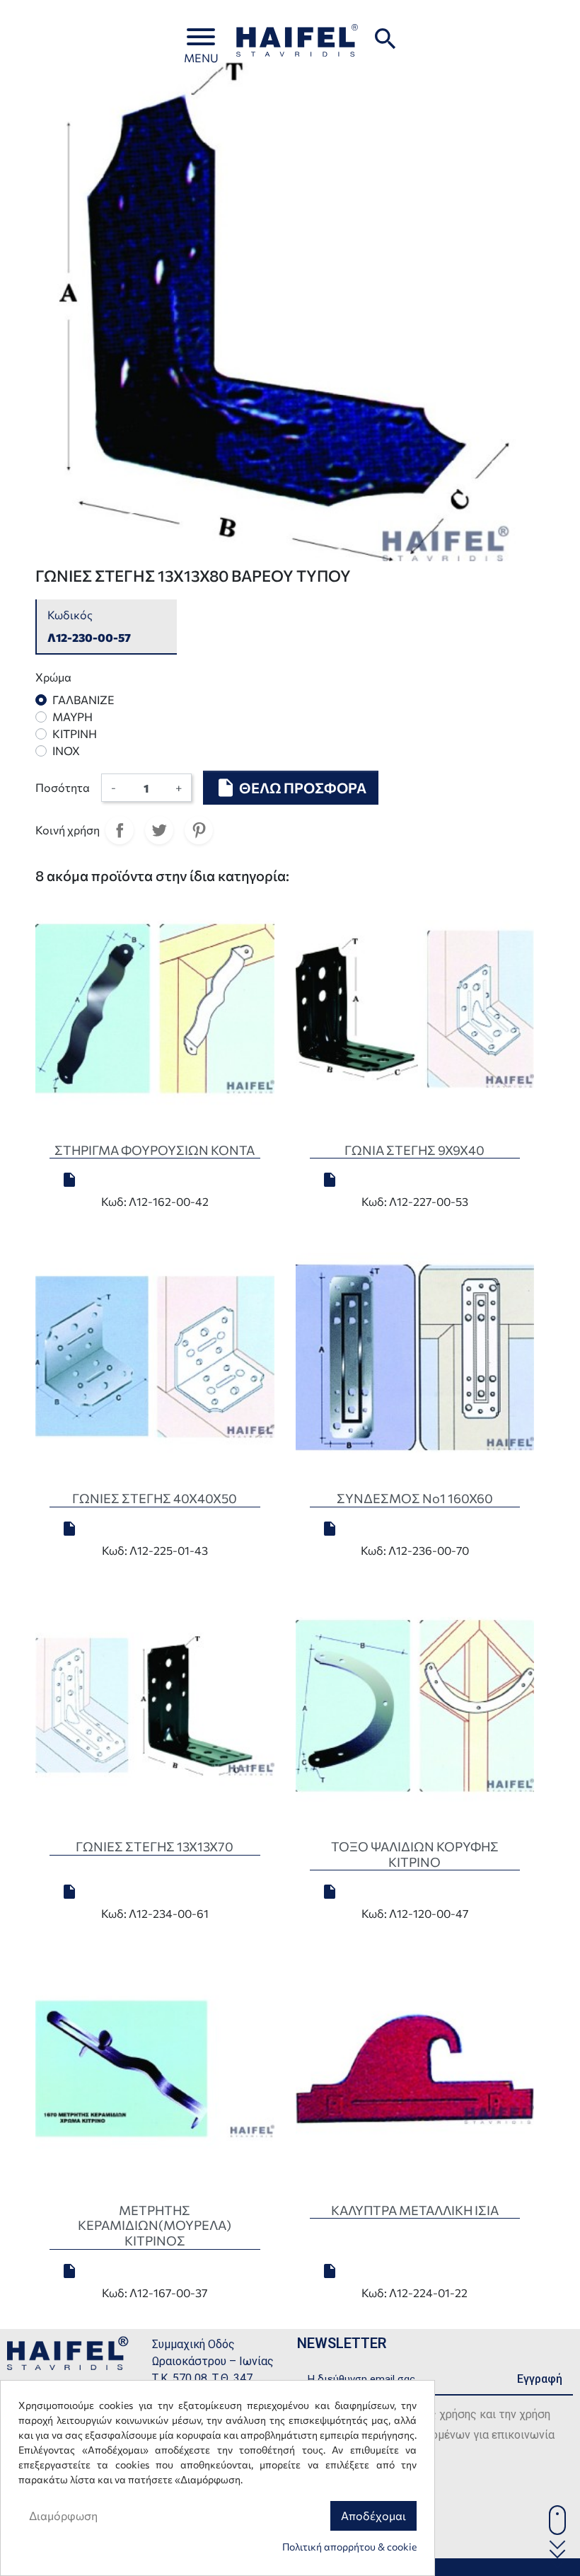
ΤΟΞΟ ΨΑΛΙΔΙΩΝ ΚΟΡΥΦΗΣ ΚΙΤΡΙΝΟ (415, 1854)
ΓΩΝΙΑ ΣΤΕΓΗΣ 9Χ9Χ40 (414, 1150)
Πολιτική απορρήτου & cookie (349, 2547)
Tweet (159, 830)
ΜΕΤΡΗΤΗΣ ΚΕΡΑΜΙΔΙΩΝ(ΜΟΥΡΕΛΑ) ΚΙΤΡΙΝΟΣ (155, 2225)
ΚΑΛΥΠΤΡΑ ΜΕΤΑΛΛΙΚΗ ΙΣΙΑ (415, 2210)
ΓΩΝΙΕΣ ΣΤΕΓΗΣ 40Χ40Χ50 (155, 1498)
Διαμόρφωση (63, 2515)
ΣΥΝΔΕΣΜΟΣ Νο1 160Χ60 (415, 1498)
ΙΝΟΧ (66, 751)
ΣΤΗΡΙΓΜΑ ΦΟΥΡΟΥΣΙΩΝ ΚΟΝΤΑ (155, 1150)
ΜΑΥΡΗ (72, 717)
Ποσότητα (63, 787)
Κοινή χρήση (120, 830)
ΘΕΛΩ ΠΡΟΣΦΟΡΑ (291, 788)
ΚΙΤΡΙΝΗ (75, 734)
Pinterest (199, 830)
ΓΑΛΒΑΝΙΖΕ (83, 700)
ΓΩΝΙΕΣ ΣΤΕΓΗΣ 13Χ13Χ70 (155, 1846)
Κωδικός (70, 615)
